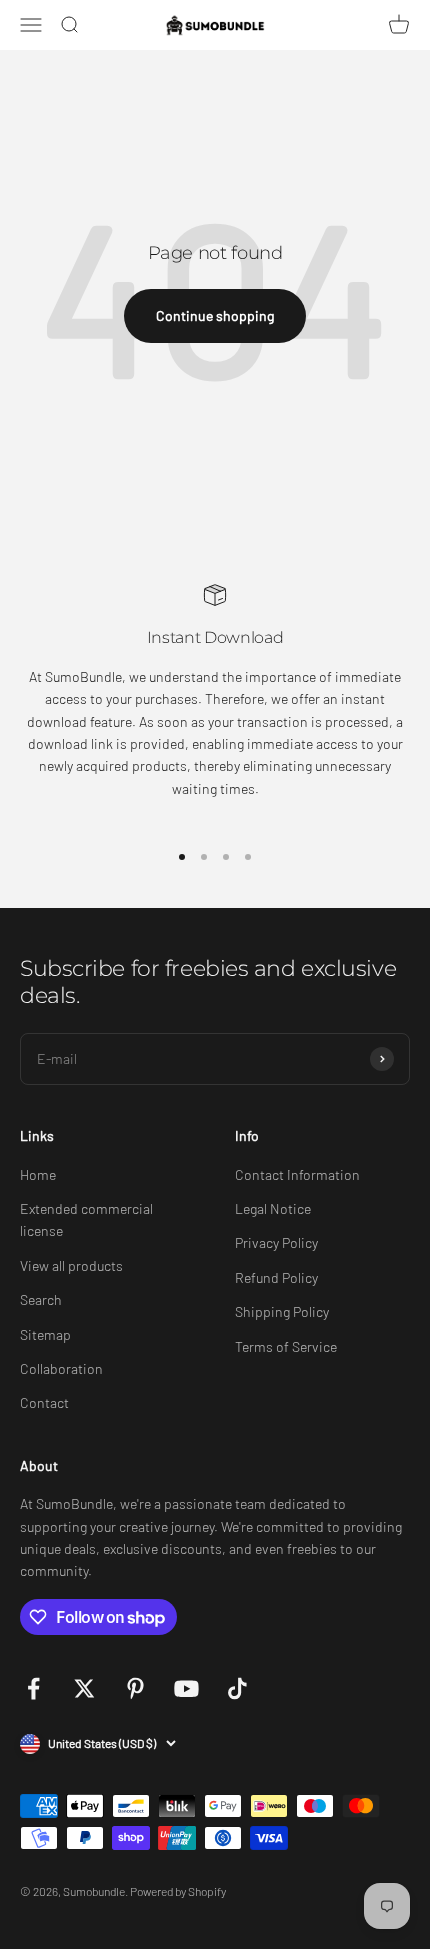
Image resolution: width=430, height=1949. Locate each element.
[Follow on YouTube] (186, 1688)
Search (41, 1299)
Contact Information (297, 1174)
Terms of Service (286, 1346)
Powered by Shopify (178, 1891)
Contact (44, 1402)
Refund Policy (276, 1277)
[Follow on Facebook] (33, 1688)
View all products (71, 1265)
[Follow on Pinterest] (135, 1688)
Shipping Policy (282, 1311)
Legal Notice (273, 1208)
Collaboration (61, 1368)
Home (38, 1174)
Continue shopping (215, 315)
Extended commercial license (86, 1219)
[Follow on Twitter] (84, 1688)
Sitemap (45, 1334)
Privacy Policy (276, 1242)
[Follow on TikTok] (237, 1688)
